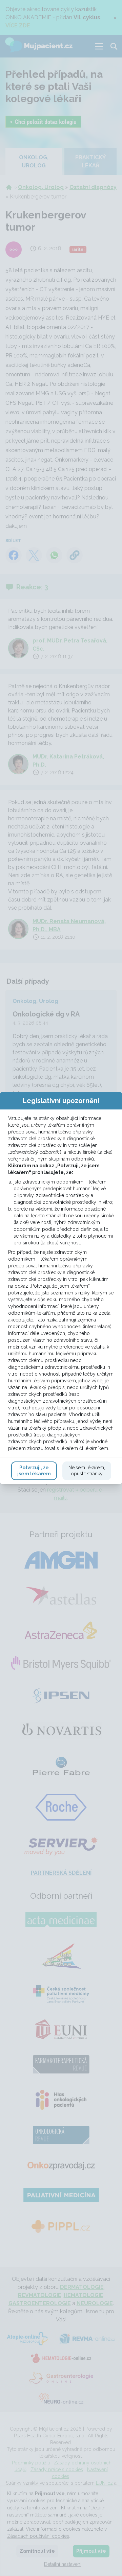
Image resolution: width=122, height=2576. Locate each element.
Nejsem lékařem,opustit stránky (87, 1471)
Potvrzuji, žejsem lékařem (34, 1471)
